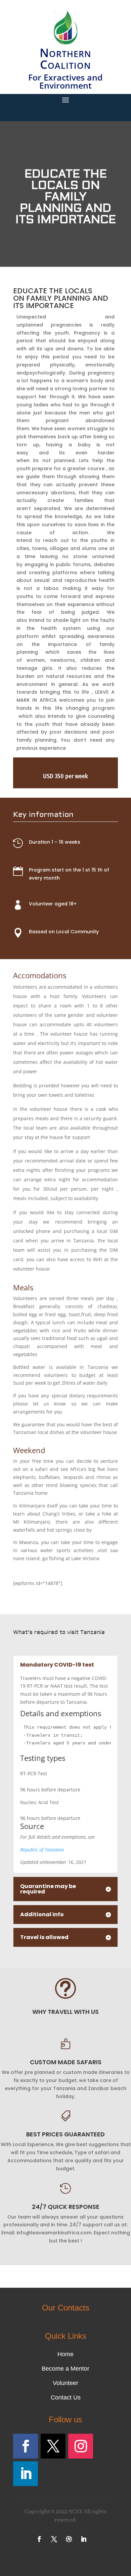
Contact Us (66, 2397)
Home (65, 2354)
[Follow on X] (53, 2446)
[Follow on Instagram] (81, 2446)
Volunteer (65, 2383)
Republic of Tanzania (42, 1850)
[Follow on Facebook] (26, 2446)
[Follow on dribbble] (69, 2539)
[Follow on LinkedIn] (26, 2474)
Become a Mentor (65, 2369)
